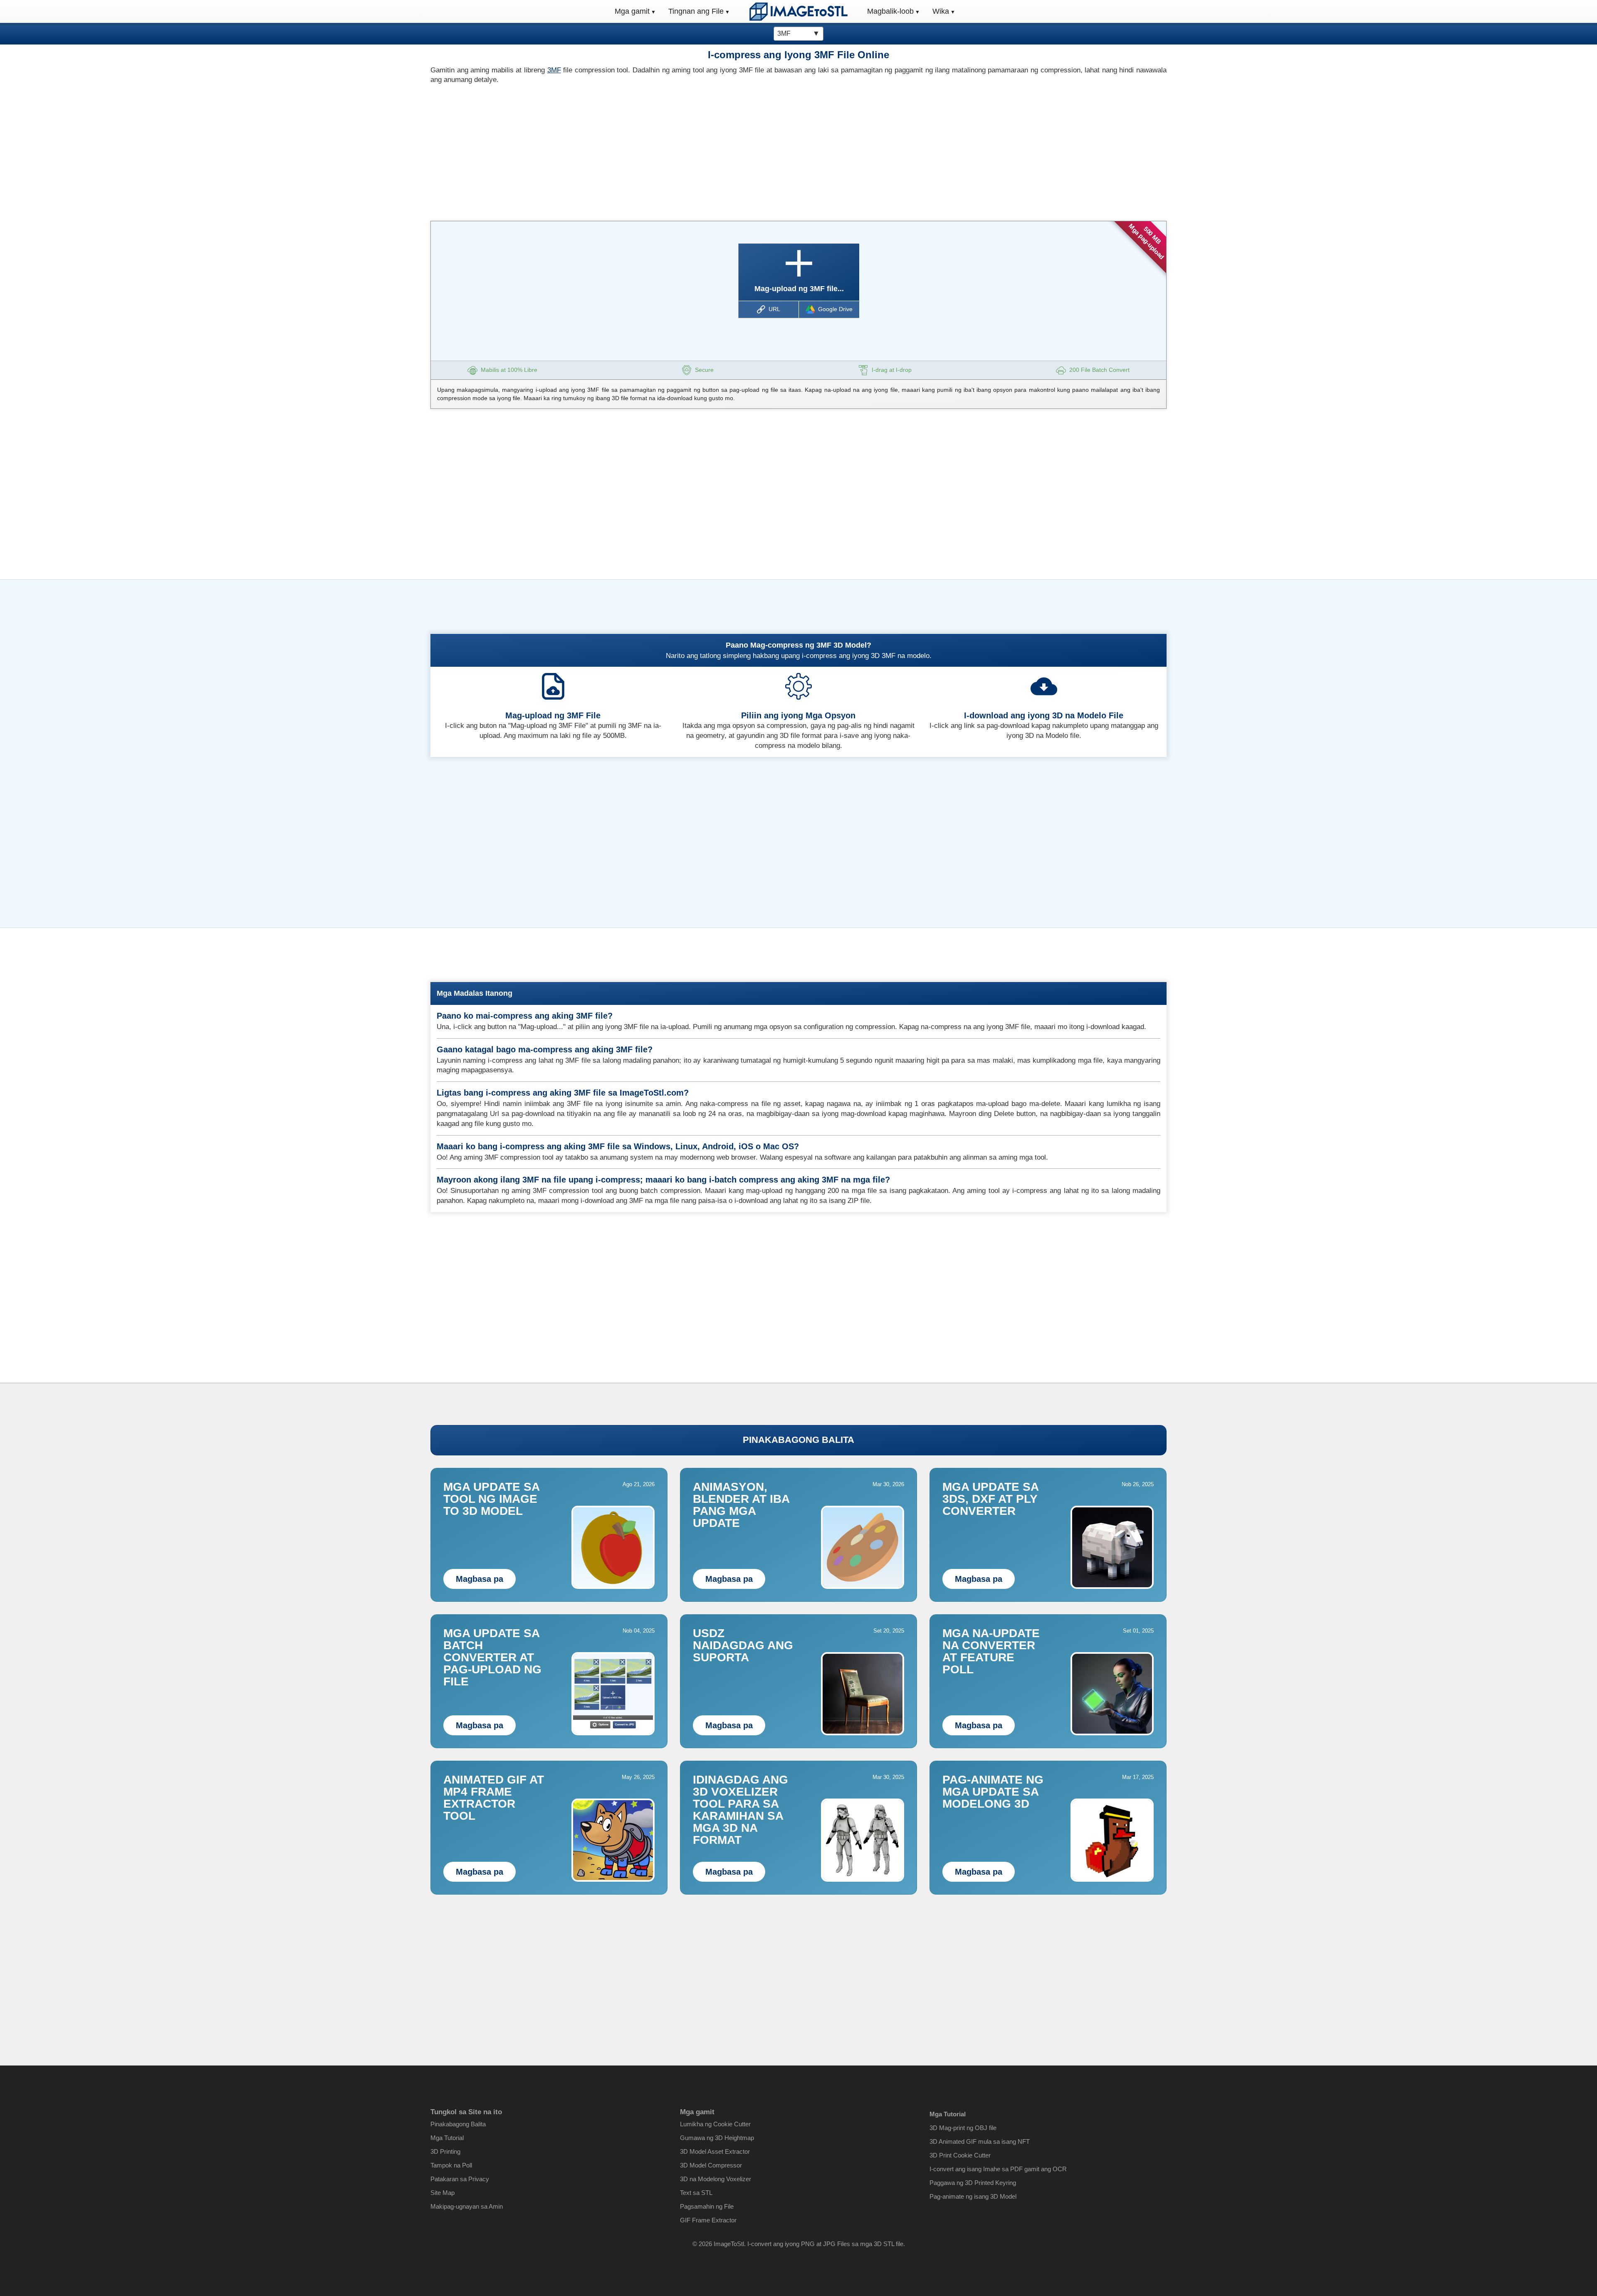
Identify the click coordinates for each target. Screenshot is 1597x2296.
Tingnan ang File (696, 11)
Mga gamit (632, 11)
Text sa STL (696, 2193)
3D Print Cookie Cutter (960, 2155)
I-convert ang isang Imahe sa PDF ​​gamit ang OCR (998, 2169)
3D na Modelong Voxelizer (716, 2179)
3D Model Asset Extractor (715, 2151)
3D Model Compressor (711, 2165)
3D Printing (445, 2151)
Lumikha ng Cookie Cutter (715, 2124)
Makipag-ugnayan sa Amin (467, 2206)
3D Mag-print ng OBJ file (963, 2128)
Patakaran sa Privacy (460, 2179)
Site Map (443, 2193)
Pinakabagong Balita (458, 2124)
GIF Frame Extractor (708, 2220)
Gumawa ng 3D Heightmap (717, 2138)
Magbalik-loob (890, 11)
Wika (941, 11)
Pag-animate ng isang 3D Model (973, 2196)
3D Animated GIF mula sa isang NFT (980, 2141)
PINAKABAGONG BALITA (798, 1440)
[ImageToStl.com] (798, 11)
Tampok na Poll (451, 2165)
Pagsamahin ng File (707, 2206)
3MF (554, 70)
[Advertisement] (611, 150)
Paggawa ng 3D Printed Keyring (973, 2183)
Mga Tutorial (447, 2138)
